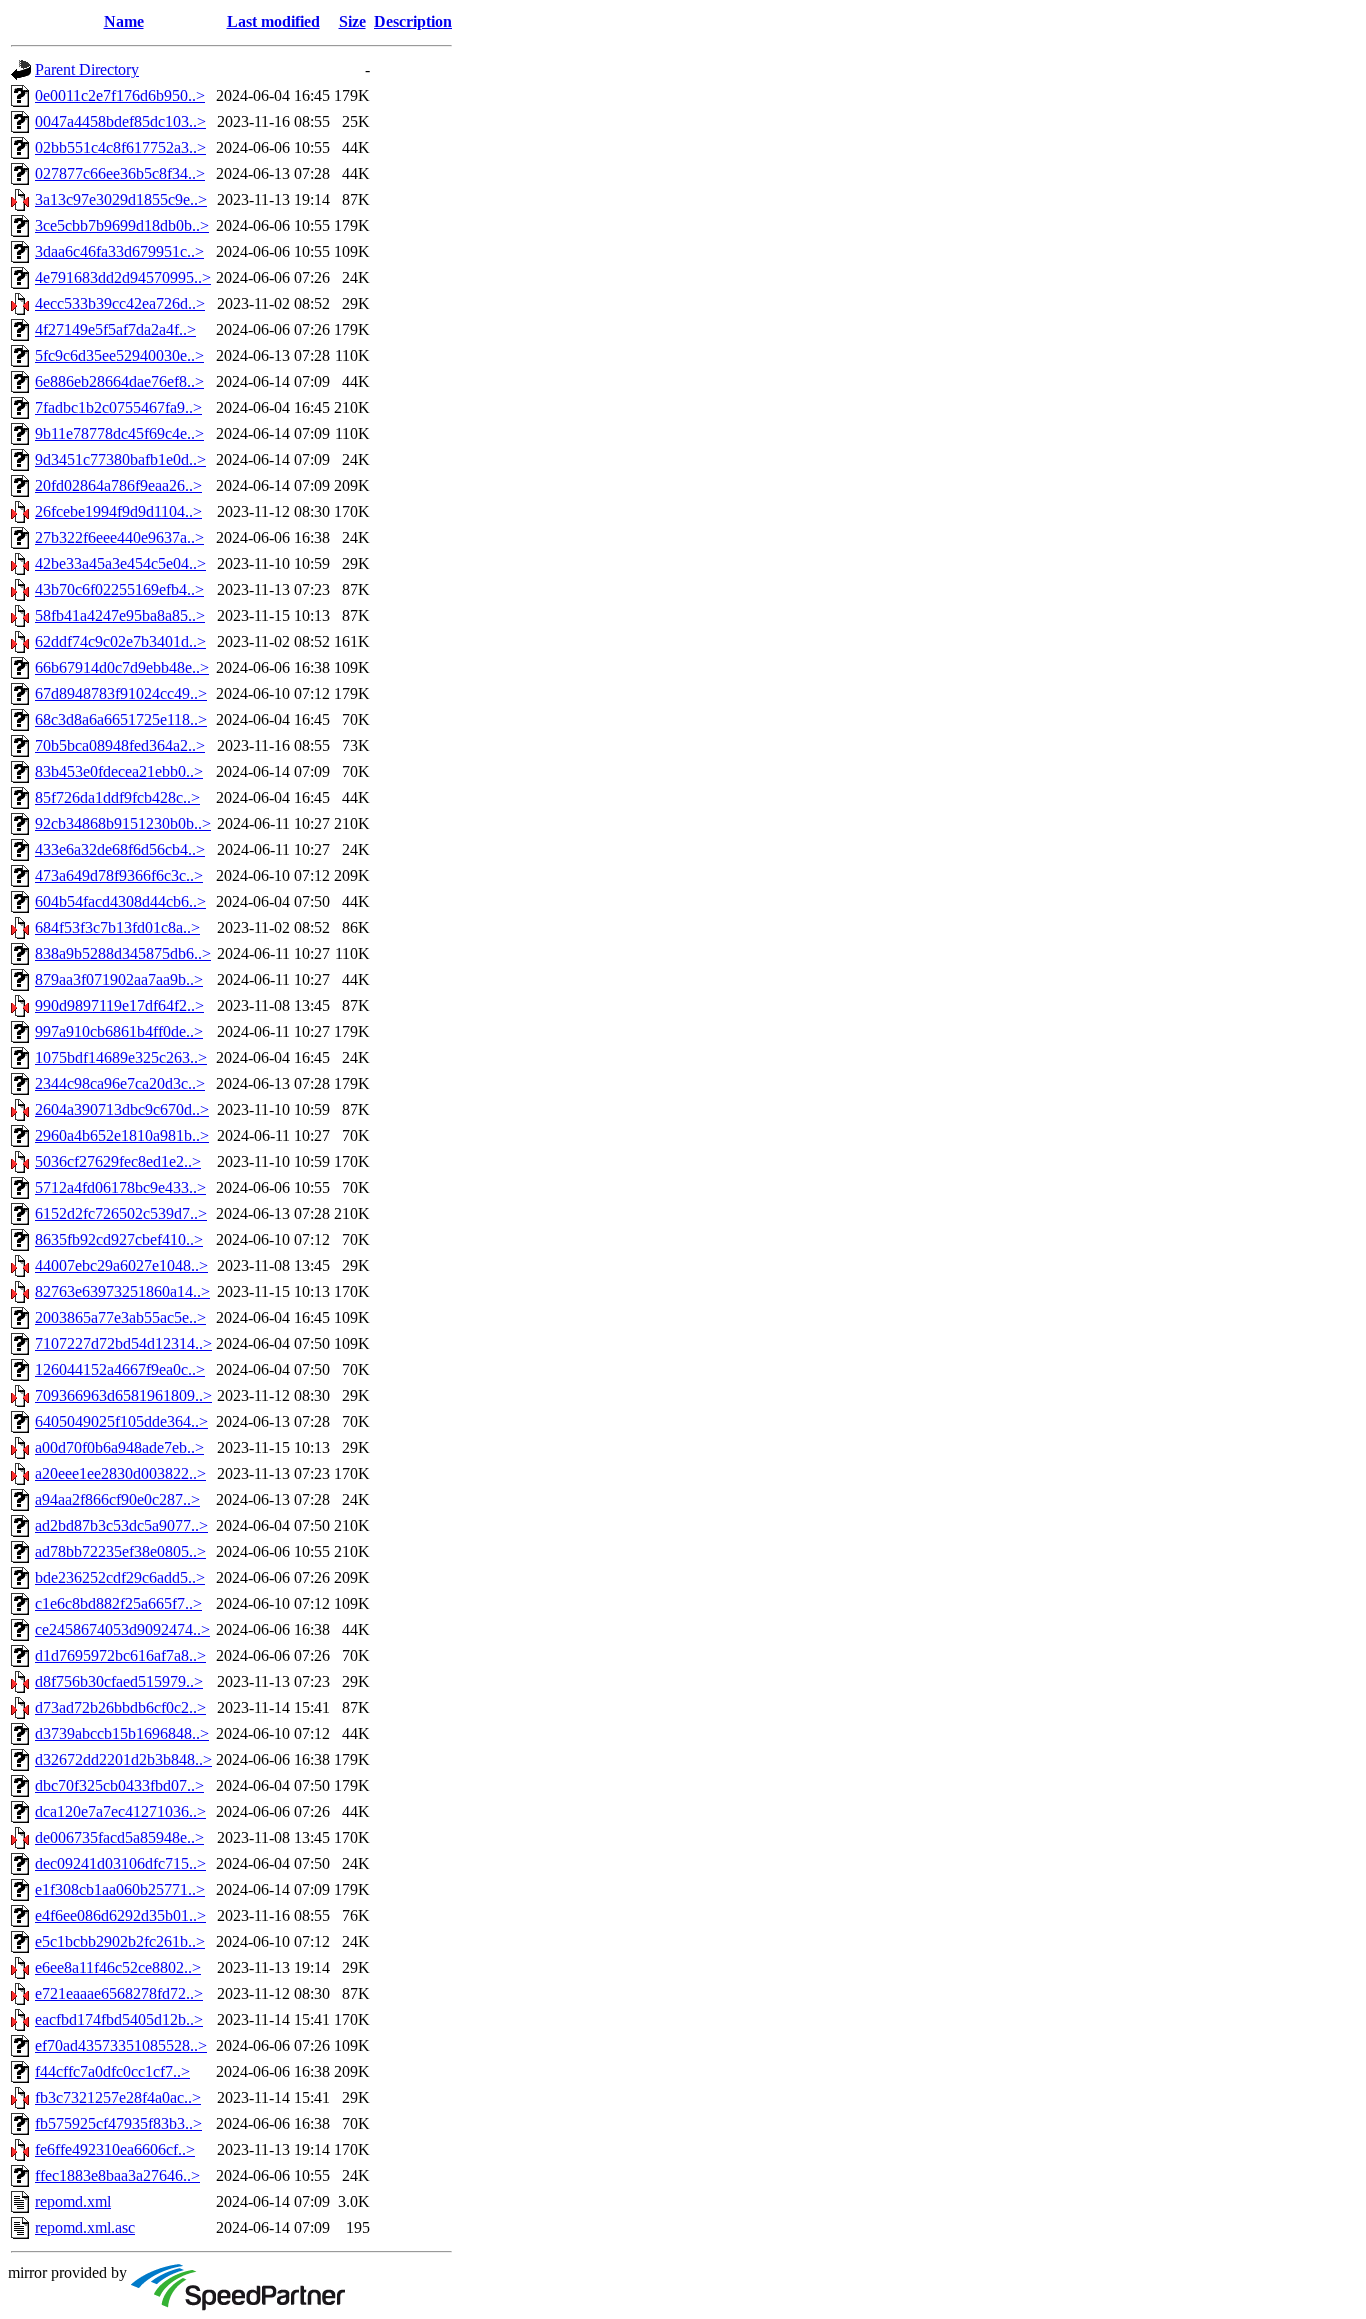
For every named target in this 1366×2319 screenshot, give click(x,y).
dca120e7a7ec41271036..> (120, 1811)
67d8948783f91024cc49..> (121, 693)
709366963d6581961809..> (123, 1395)
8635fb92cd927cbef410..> (119, 1239)
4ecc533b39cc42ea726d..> (120, 303)
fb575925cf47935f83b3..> (118, 2123)
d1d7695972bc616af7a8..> (120, 1655)
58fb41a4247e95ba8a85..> (120, 615)
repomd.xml (73, 2201)
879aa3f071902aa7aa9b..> (119, 979)
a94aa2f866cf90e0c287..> (117, 1499)
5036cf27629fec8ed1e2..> (118, 1161)
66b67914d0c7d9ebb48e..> (122, 667)
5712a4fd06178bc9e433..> (120, 1187)
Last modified (273, 21)
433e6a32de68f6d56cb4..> (120, 849)
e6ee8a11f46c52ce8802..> (118, 1967)
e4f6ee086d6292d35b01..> (120, 1915)
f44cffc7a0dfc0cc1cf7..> (112, 2071)
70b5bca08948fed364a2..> (120, 745)
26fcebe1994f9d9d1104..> (118, 511)
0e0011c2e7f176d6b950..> (120, 95)
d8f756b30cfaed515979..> (119, 1681)
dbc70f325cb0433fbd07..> (119, 1785)
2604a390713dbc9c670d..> (122, 1109)
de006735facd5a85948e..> (119, 1837)
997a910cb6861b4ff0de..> (119, 1031)
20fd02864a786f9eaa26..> (118, 485)
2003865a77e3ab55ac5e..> (120, 1317)
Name (124, 21)
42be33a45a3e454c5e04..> (120, 563)
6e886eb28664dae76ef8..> (119, 381)
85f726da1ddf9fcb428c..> (117, 797)
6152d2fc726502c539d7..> (121, 1213)
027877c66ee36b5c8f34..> (120, 173)
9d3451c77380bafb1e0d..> (120, 459)
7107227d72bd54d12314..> (123, 1343)
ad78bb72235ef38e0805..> (120, 1551)
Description (413, 21)
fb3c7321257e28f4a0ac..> (118, 2097)
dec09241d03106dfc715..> (120, 1863)
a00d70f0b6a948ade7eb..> (119, 1447)
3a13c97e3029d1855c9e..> (121, 199)
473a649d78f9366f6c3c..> (119, 875)
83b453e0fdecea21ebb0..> (119, 771)
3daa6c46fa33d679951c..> (119, 251)
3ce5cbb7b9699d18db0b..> (122, 225)
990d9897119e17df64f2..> (119, 1005)
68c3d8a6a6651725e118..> (121, 719)
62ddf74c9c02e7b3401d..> (120, 641)
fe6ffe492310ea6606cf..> (115, 2149)
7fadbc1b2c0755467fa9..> (118, 407)
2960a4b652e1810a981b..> (122, 1135)
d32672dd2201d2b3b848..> (123, 1759)
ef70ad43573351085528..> (121, 2045)
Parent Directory (87, 69)
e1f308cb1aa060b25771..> (120, 1889)
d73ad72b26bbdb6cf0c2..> (120, 1707)
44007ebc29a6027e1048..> (121, 1265)
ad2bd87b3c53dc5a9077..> (121, 1525)
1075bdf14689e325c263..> (121, 1057)
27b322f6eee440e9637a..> (119, 537)
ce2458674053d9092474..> (122, 1629)
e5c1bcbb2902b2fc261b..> (120, 1941)
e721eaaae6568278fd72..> (119, 1993)
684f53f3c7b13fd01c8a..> (117, 927)
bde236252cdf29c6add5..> (120, 1577)
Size (352, 21)
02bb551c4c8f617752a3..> (120, 147)
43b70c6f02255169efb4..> (119, 589)
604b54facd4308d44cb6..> (120, 901)
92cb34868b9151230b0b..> (123, 823)
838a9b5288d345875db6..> (123, 953)
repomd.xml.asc (85, 2227)
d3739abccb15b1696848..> (122, 1733)
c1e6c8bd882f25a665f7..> (118, 1603)
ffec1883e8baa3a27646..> (117, 2175)
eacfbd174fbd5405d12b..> (119, 2019)
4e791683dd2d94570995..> (123, 277)
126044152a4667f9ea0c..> (120, 1369)
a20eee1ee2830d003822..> (120, 1473)
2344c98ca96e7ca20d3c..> (120, 1083)
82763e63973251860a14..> (122, 1291)
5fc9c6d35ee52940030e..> (119, 355)
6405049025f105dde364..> (121, 1421)
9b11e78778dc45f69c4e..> (119, 433)
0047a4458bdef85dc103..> (120, 121)
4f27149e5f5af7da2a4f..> (115, 329)
